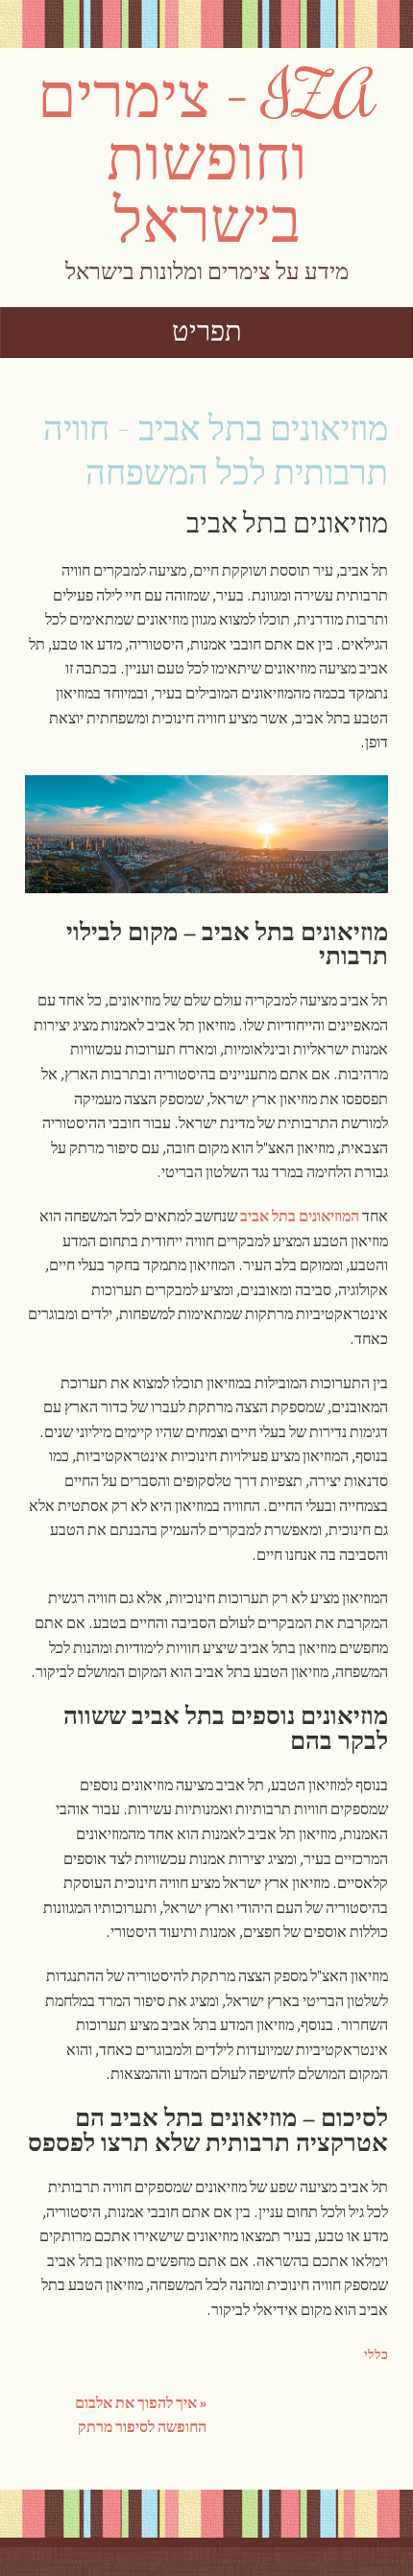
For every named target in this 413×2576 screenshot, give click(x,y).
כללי (376, 2355)
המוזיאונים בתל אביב (300, 1217)
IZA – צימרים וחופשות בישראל (206, 155)
